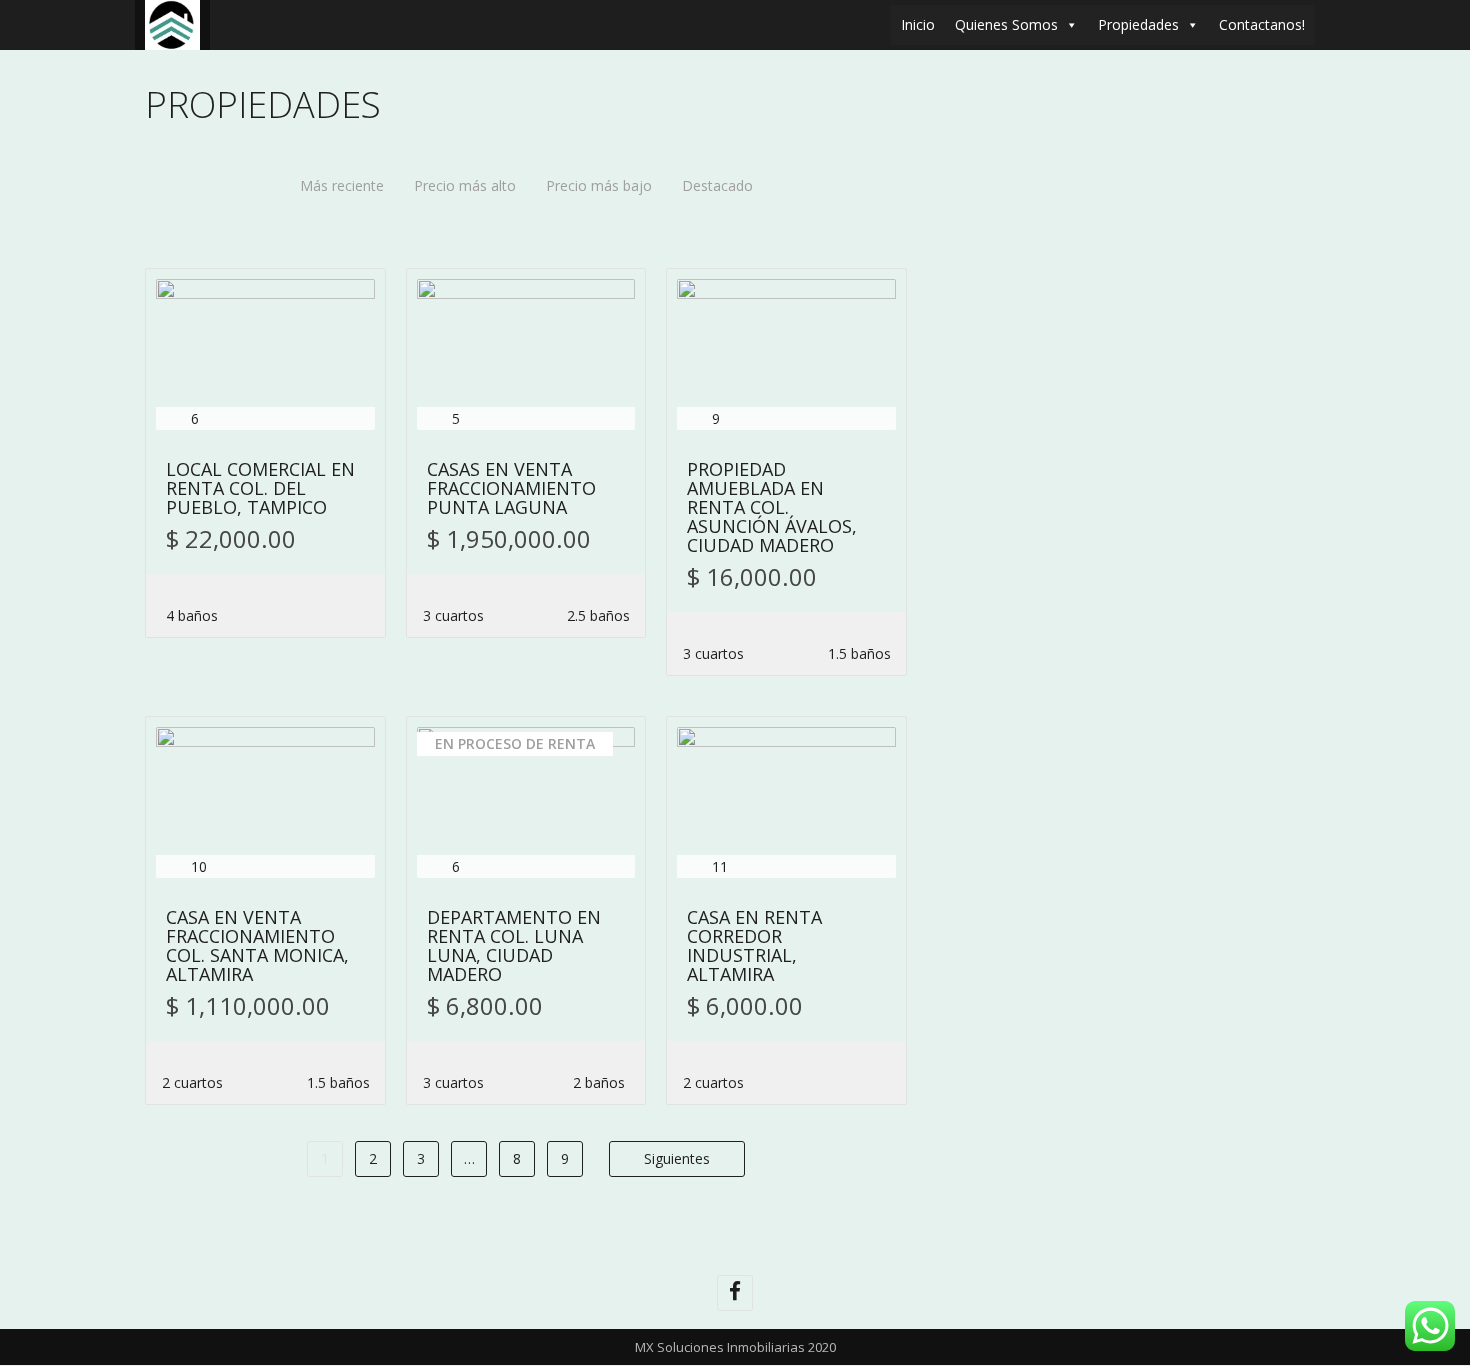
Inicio (918, 24)
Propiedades (1138, 24)
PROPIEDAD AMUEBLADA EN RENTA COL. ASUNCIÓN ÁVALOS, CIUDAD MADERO (772, 508)
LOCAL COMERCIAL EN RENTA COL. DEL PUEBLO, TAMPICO (260, 489)
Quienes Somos (1006, 24)
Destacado (717, 185)
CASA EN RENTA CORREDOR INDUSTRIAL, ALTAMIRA (754, 947)
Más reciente (342, 185)
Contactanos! (1262, 24)
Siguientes (677, 1158)
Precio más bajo (599, 185)
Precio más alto (465, 185)
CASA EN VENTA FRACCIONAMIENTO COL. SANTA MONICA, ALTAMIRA (257, 947)
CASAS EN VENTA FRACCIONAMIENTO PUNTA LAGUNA (511, 489)
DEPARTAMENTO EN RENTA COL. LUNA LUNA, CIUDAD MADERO (514, 947)
